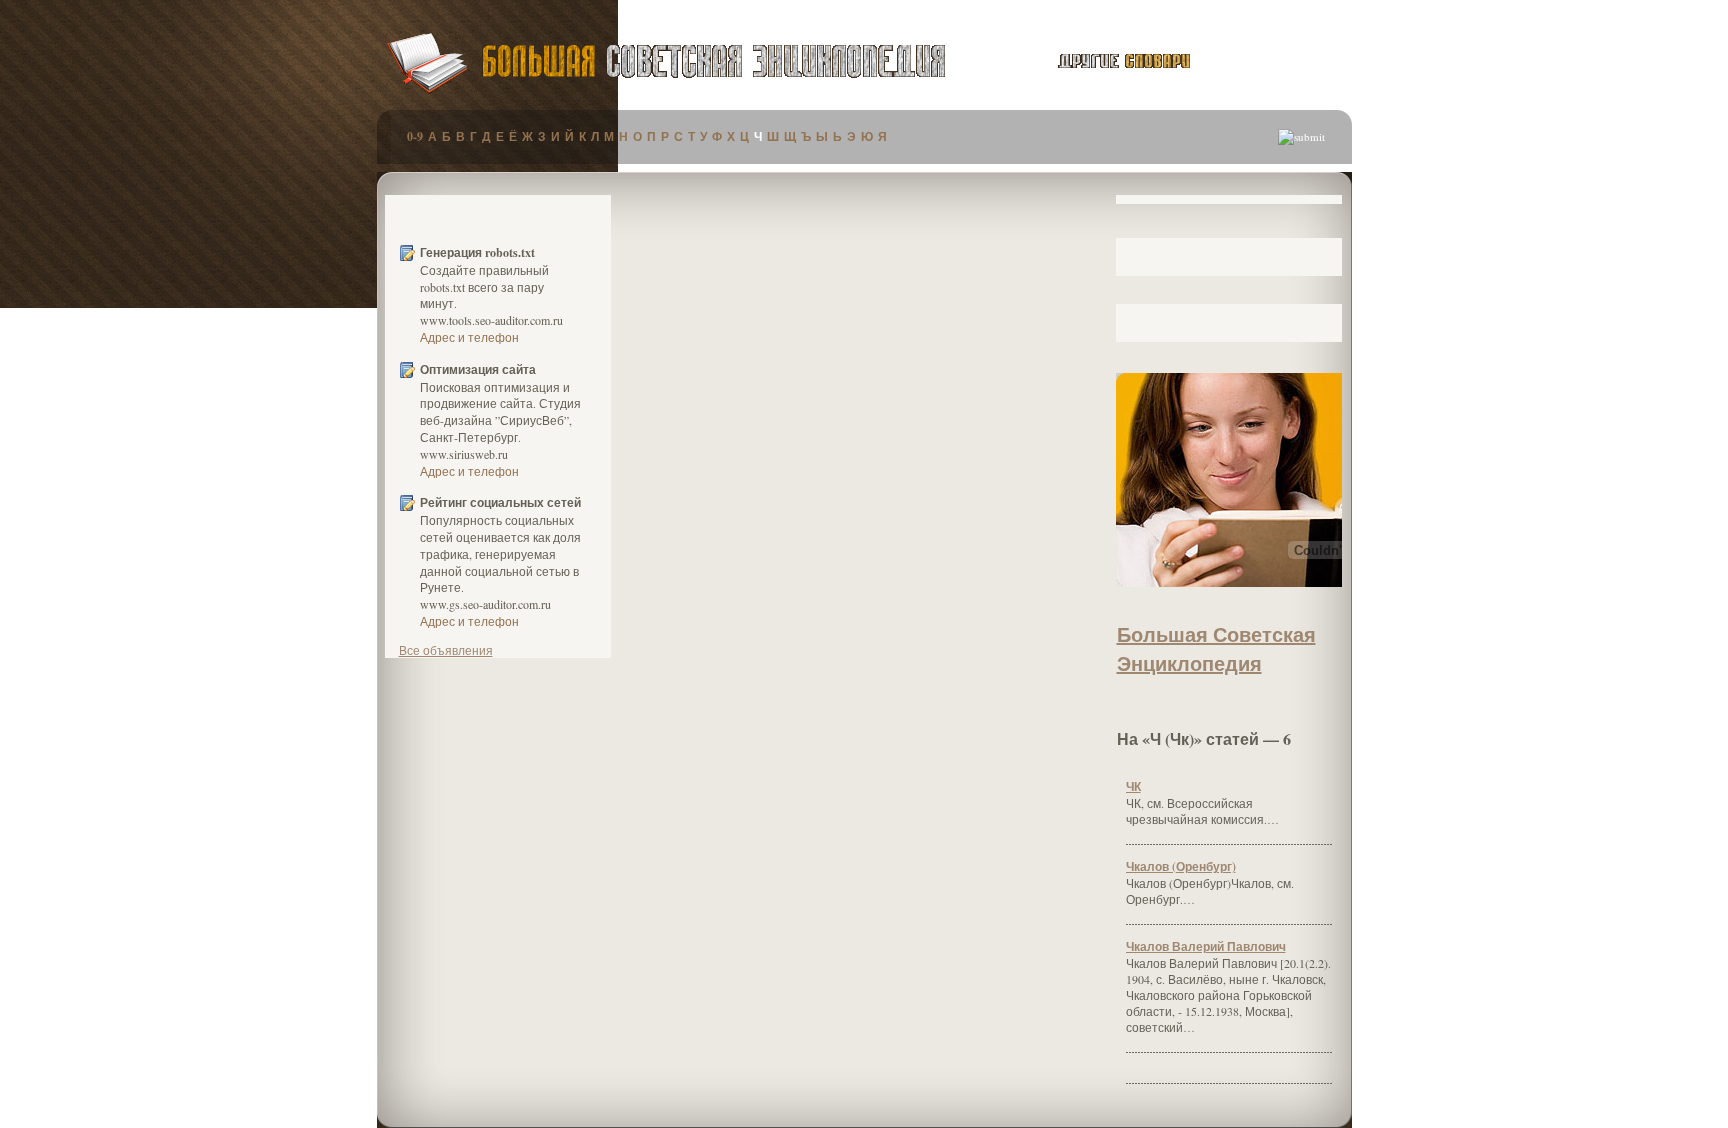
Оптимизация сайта (478, 370)
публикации (1276, 64)
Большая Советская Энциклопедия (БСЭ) (713, 61)
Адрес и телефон (469, 337)
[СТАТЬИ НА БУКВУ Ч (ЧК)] (1229, 709)
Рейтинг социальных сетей (500, 503)
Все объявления (446, 650)
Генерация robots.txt (477, 253)
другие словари (1101, 61)
